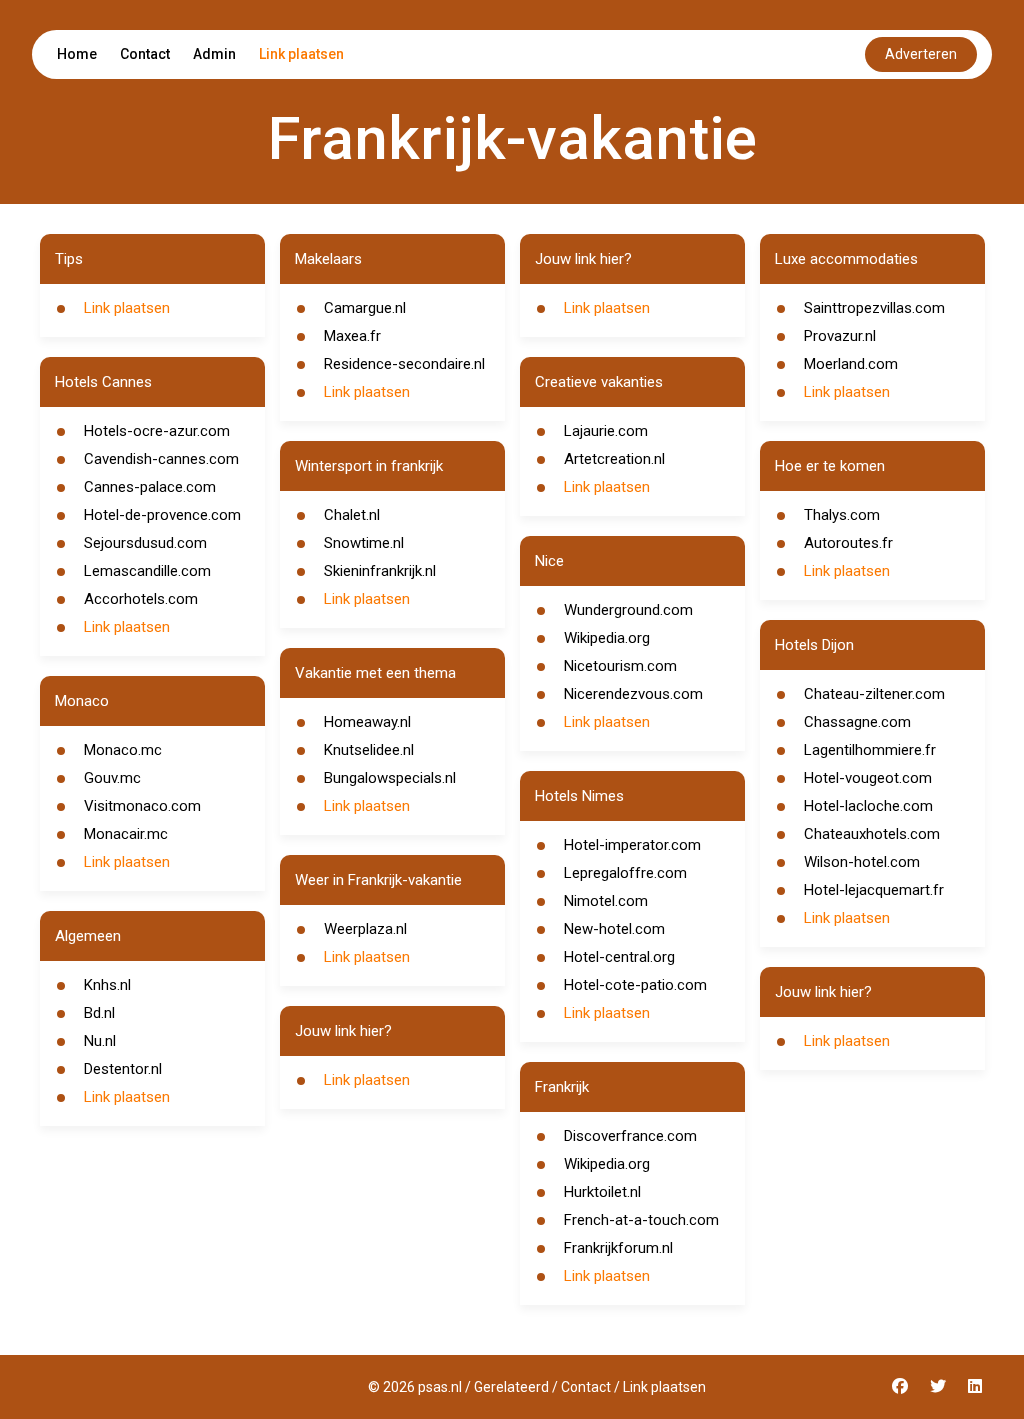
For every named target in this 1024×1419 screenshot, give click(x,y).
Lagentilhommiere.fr (870, 750)
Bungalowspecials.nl (390, 778)
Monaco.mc (123, 750)
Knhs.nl (107, 985)
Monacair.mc (126, 834)
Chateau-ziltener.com (874, 694)
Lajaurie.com (606, 431)
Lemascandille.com (147, 571)
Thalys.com (842, 515)
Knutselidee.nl (369, 750)
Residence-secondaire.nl (404, 364)
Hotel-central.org (619, 957)
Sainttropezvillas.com (874, 308)
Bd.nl (99, 1013)
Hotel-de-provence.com (162, 515)
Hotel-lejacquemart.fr (874, 890)
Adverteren (921, 54)
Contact (145, 54)
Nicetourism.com (620, 666)
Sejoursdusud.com (145, 543)
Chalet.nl (352, 515)
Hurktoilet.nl (602, 1192)
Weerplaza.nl (365, 929)
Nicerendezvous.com (633, 694)
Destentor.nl (123, 1069)
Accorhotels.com (141, 599)
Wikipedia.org (607, 638)
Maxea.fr (352, 336)
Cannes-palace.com (150, 487)
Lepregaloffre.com (625, 873)
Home (77, 54)
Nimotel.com (606, 901)
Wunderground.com (628, 610)
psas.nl (440, 1387)
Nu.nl (100, 1041)
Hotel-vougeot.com (868, 778)
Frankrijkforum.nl (618, 1248)
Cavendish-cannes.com (161, 459)
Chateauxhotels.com (872, 834)
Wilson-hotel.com (862, 862)
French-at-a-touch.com (641, 1220)
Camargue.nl (365, 308)
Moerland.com (851, 364)
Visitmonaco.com (142, 806)
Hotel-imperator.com (632, 845)
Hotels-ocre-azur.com (157, 431)
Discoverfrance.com (630, 1136)
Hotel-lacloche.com (868, 806)
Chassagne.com (857, 722)
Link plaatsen (301, 54)
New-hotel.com (614, 929)
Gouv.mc (112, 778)
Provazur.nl (840, 336)
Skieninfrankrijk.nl (380, 571)
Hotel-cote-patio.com (635, 985)
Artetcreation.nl (614, 459)
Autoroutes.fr (848, 543)
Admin (214, 54)
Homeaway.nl (367, 722)
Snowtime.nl (364, 543)
